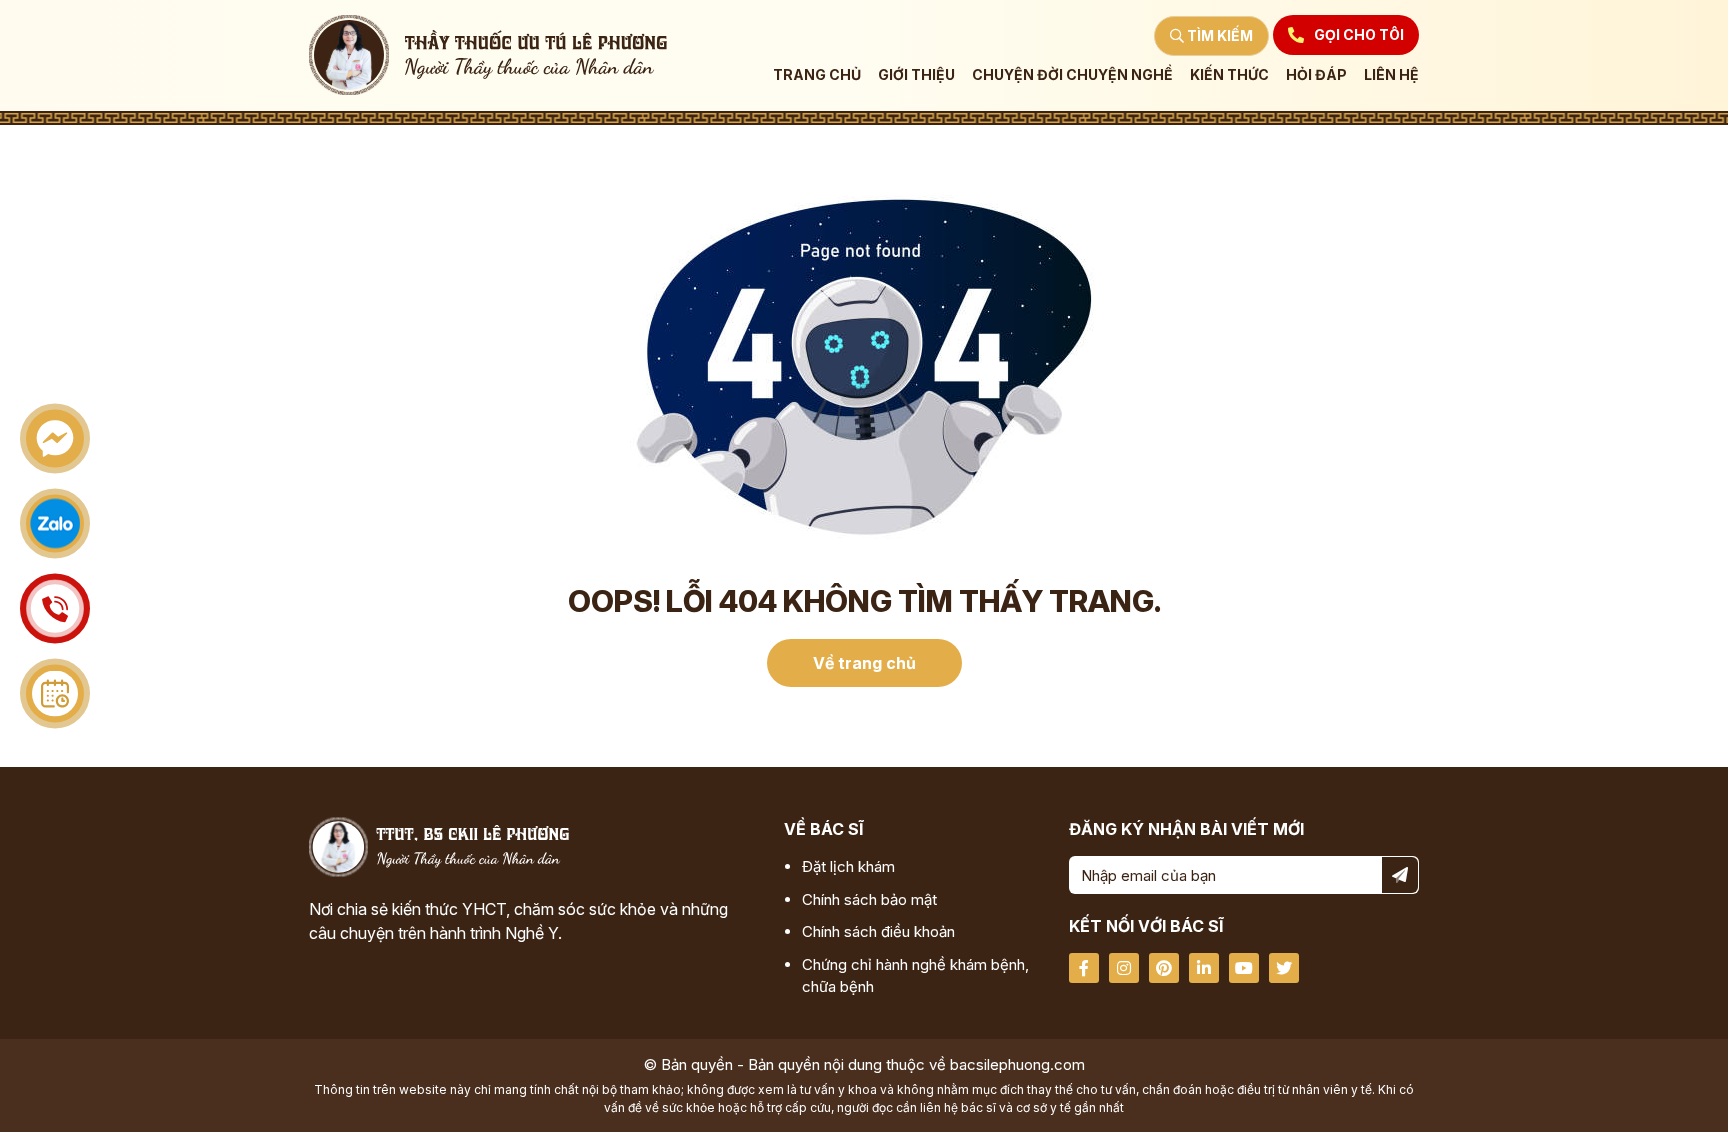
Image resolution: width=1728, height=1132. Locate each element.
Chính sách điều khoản (878, 931)
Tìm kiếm (1218, 35)
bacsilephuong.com (1017, 1064)
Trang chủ (817, 74)
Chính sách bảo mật (869, 899)
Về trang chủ (864, 663)
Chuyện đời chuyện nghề (1072, 74)
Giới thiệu (916, 74)
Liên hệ (1391, 74)
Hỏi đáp (1316, 74)
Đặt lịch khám (848, 866)
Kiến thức (1229, 74)
